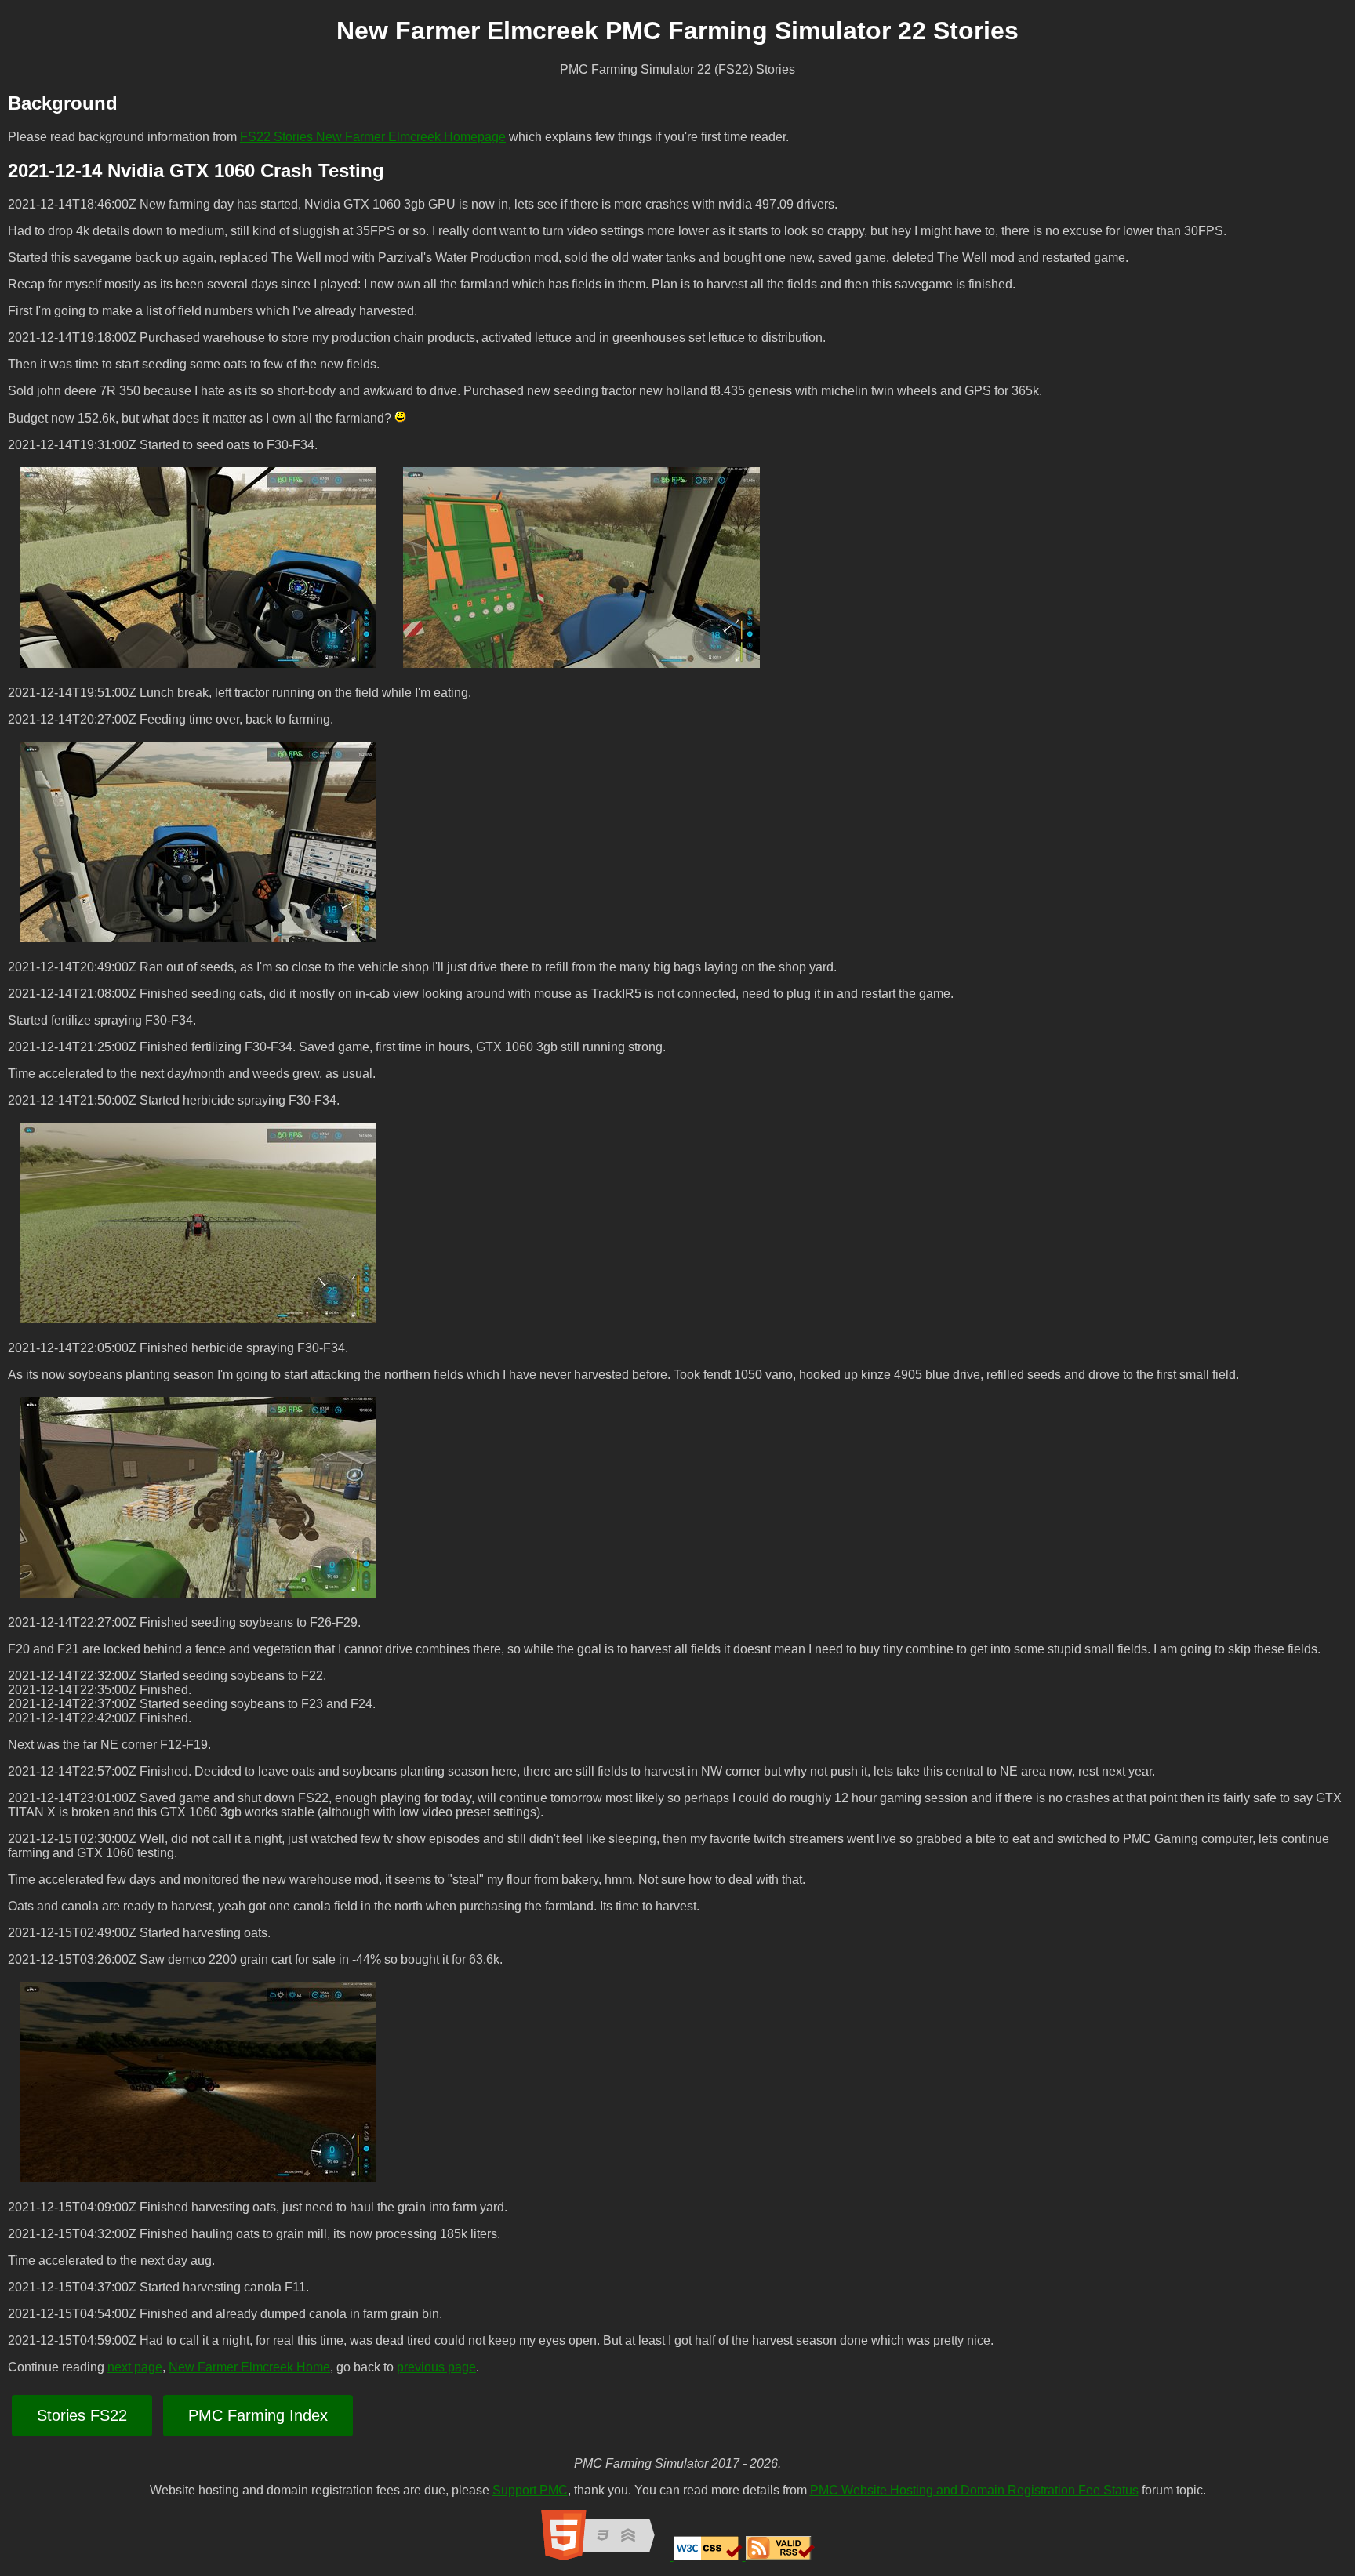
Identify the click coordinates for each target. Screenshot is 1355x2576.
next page (135, 2367)
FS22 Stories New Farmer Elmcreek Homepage (373, 137)
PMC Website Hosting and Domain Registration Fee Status (974, 2490)
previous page (436, 2367)
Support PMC (530, 2490)
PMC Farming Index (258, 2415)
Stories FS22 (82, 2415)
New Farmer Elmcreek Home (249, 2367)
